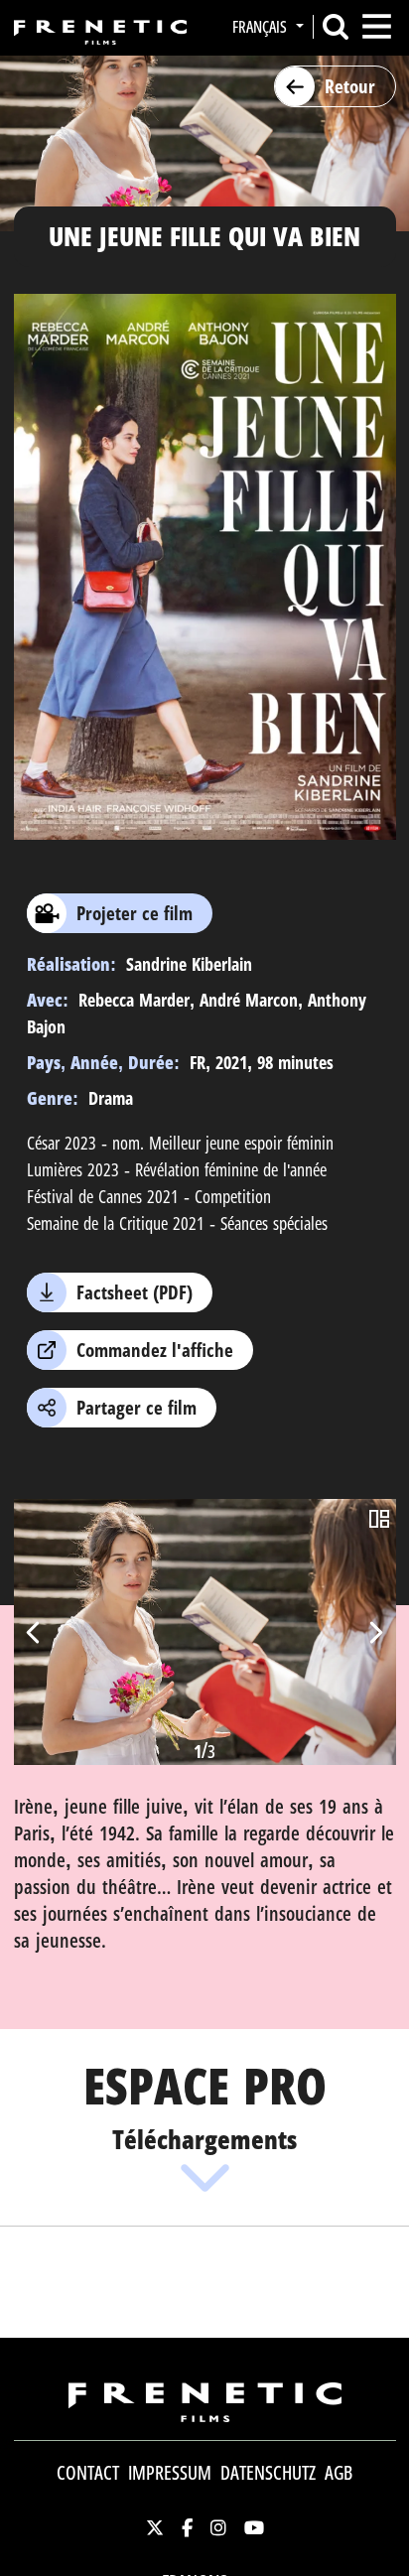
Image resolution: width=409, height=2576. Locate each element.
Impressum (170, 2473)
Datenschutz (268, 2473)
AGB (339, 2473)
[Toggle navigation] (377, 26)
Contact (88, 2473)
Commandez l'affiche (155, 1350)
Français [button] (262, 27)
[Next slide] (375, 1632)
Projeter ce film (135, 913)
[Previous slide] (35, 1632)
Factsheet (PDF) (135, 1292)
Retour (350, 86)
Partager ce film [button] (136, 1408)
